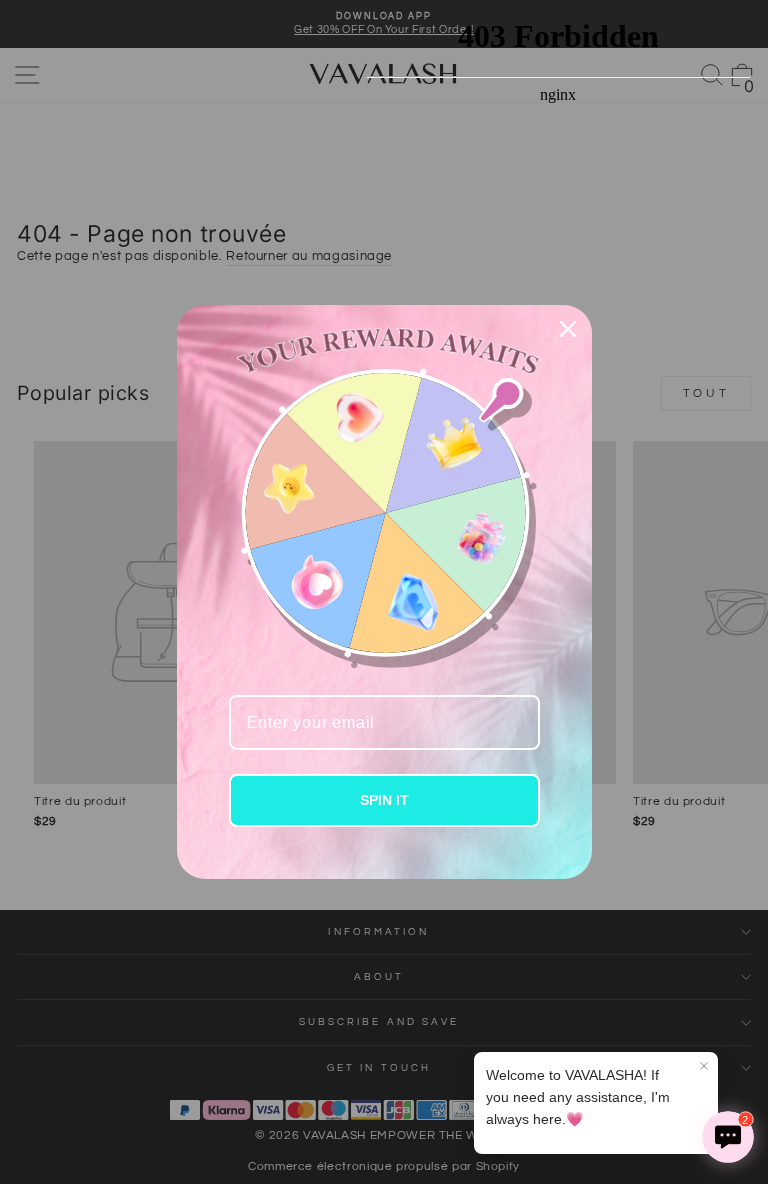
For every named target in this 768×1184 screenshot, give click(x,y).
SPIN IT (384, 800)
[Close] (568, 329)
